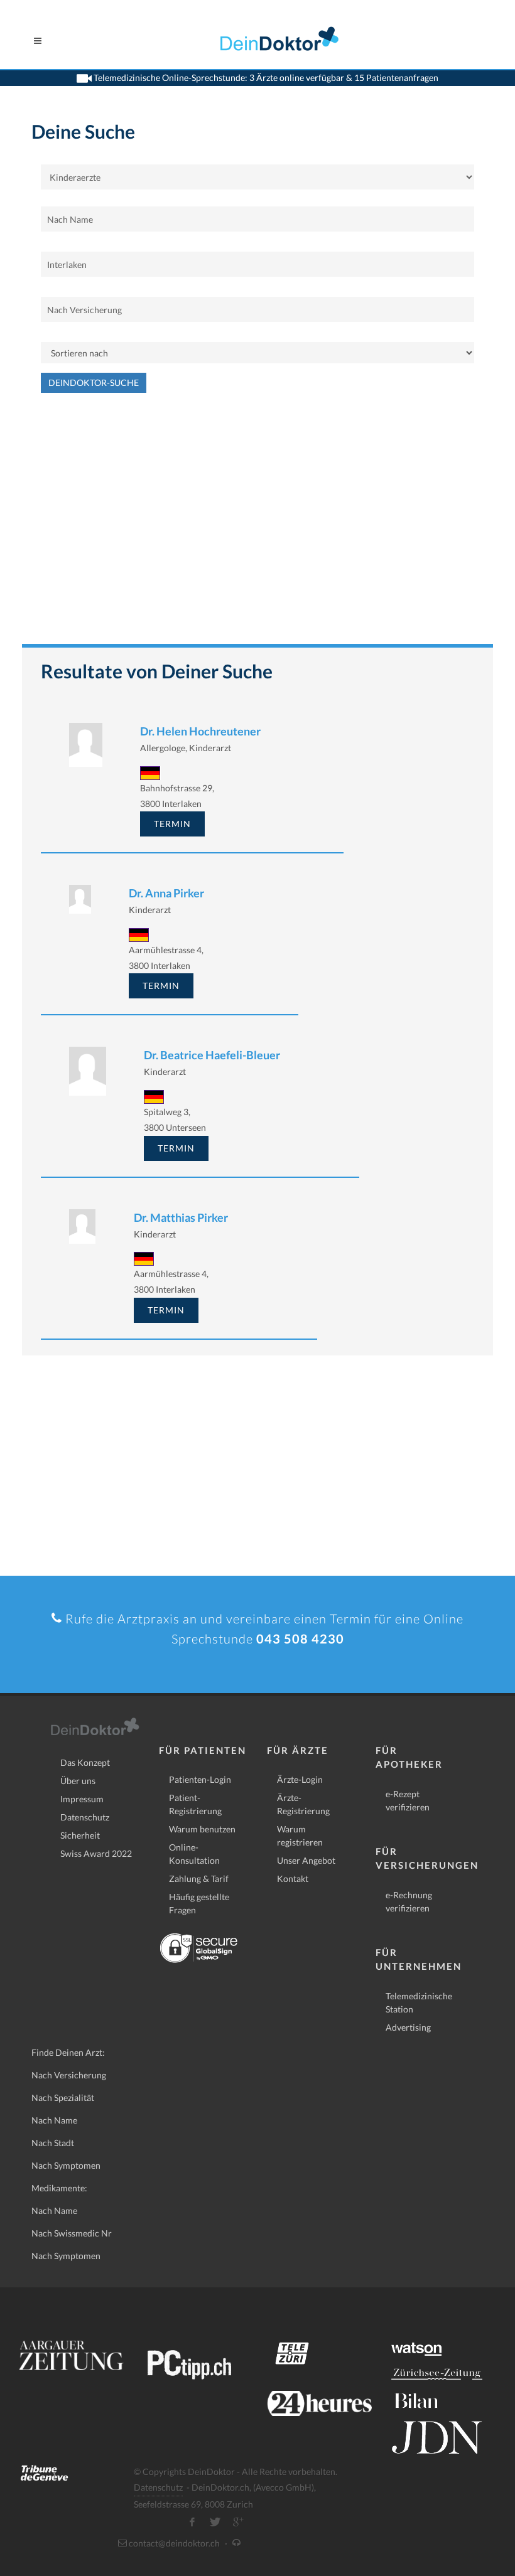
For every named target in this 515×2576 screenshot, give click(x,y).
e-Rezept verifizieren (408, 1800)
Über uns (78, 1781)
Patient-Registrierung (195, 1804)
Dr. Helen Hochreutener (200, 731)
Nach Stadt (53, 2143)
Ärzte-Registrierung (303, 1804)
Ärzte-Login (300, 1779)
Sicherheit (80, 1835)
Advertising (408, 2027)
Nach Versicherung (69, 2075)
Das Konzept (85, 1762)
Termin (172, 824)
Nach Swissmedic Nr (72, 2233)
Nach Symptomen (66, 2165)
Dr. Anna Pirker (166, 893)
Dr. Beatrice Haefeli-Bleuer (212, 1055)
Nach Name (54, 2120)
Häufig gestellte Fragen (199, 1903)
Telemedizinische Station (419, 2002)
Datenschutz (85, 1817)
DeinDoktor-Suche (94, 382)
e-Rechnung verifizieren (409, 1901)
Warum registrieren (300, 1836)
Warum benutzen (202, 1829)
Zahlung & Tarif (199, 1879)
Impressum (82, 1799)
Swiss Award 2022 (96, 1853)
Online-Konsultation (194, 1854)
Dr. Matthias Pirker (181, 1217)
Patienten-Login (200, 1779)
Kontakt (293, 1879)
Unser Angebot (306, 1860)
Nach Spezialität (63, 2098)
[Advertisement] (257, 525)
